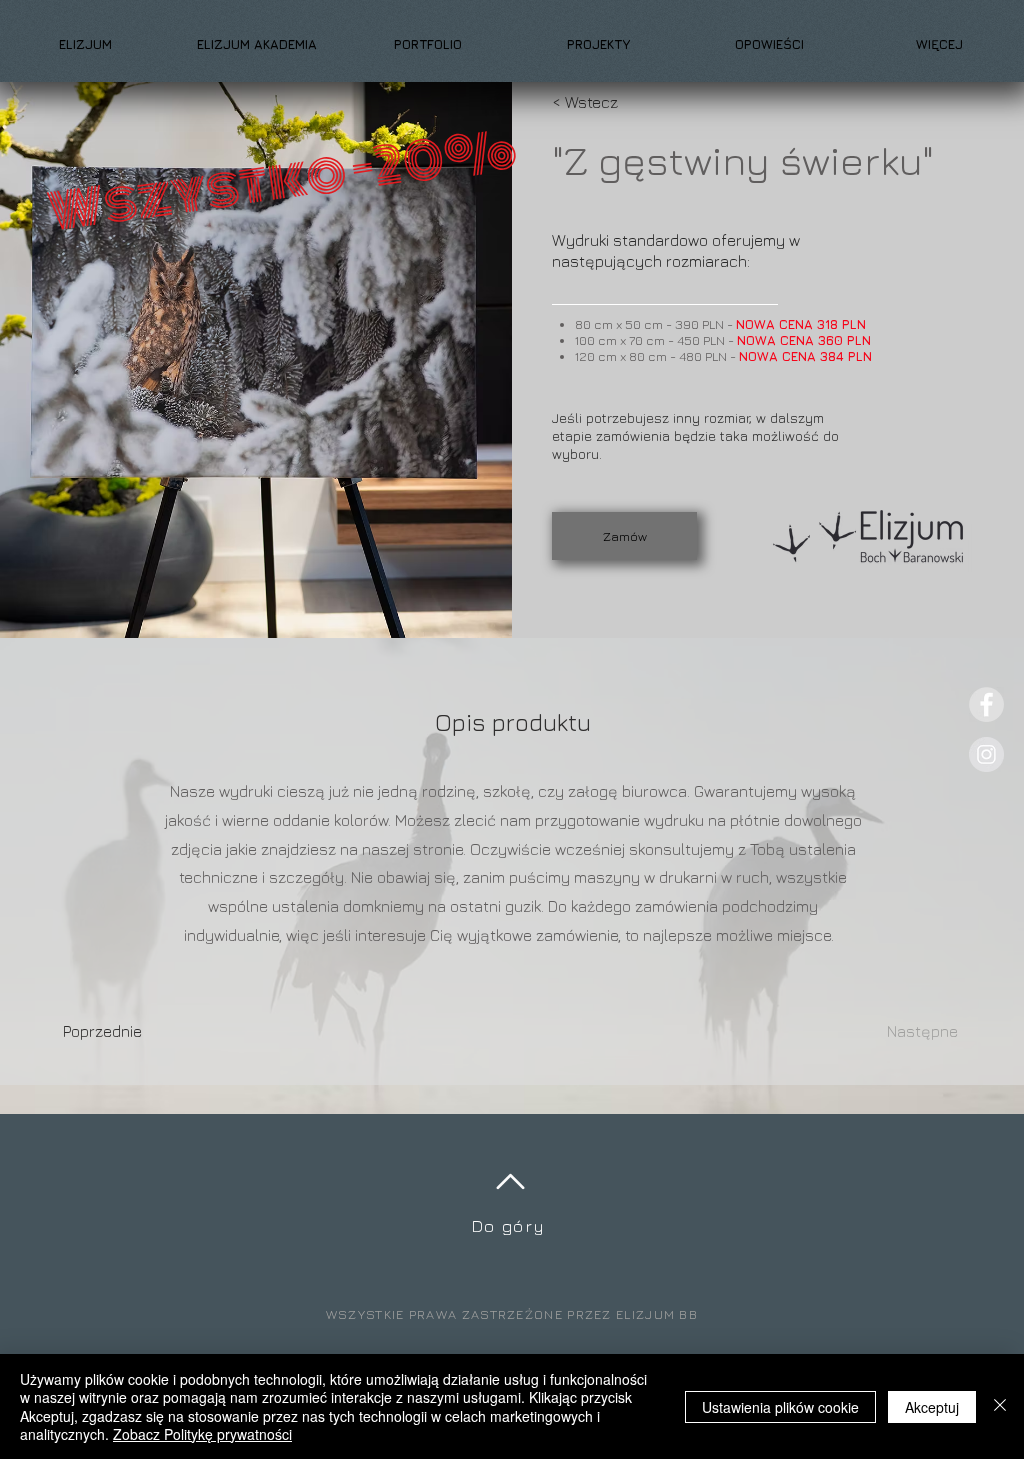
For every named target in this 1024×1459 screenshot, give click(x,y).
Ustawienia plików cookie (780, 1407)
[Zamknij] (1000, 1406)
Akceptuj (932, 1407)
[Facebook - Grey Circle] (986, 704)
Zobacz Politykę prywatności (202, 1434)
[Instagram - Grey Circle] (986, 754)
